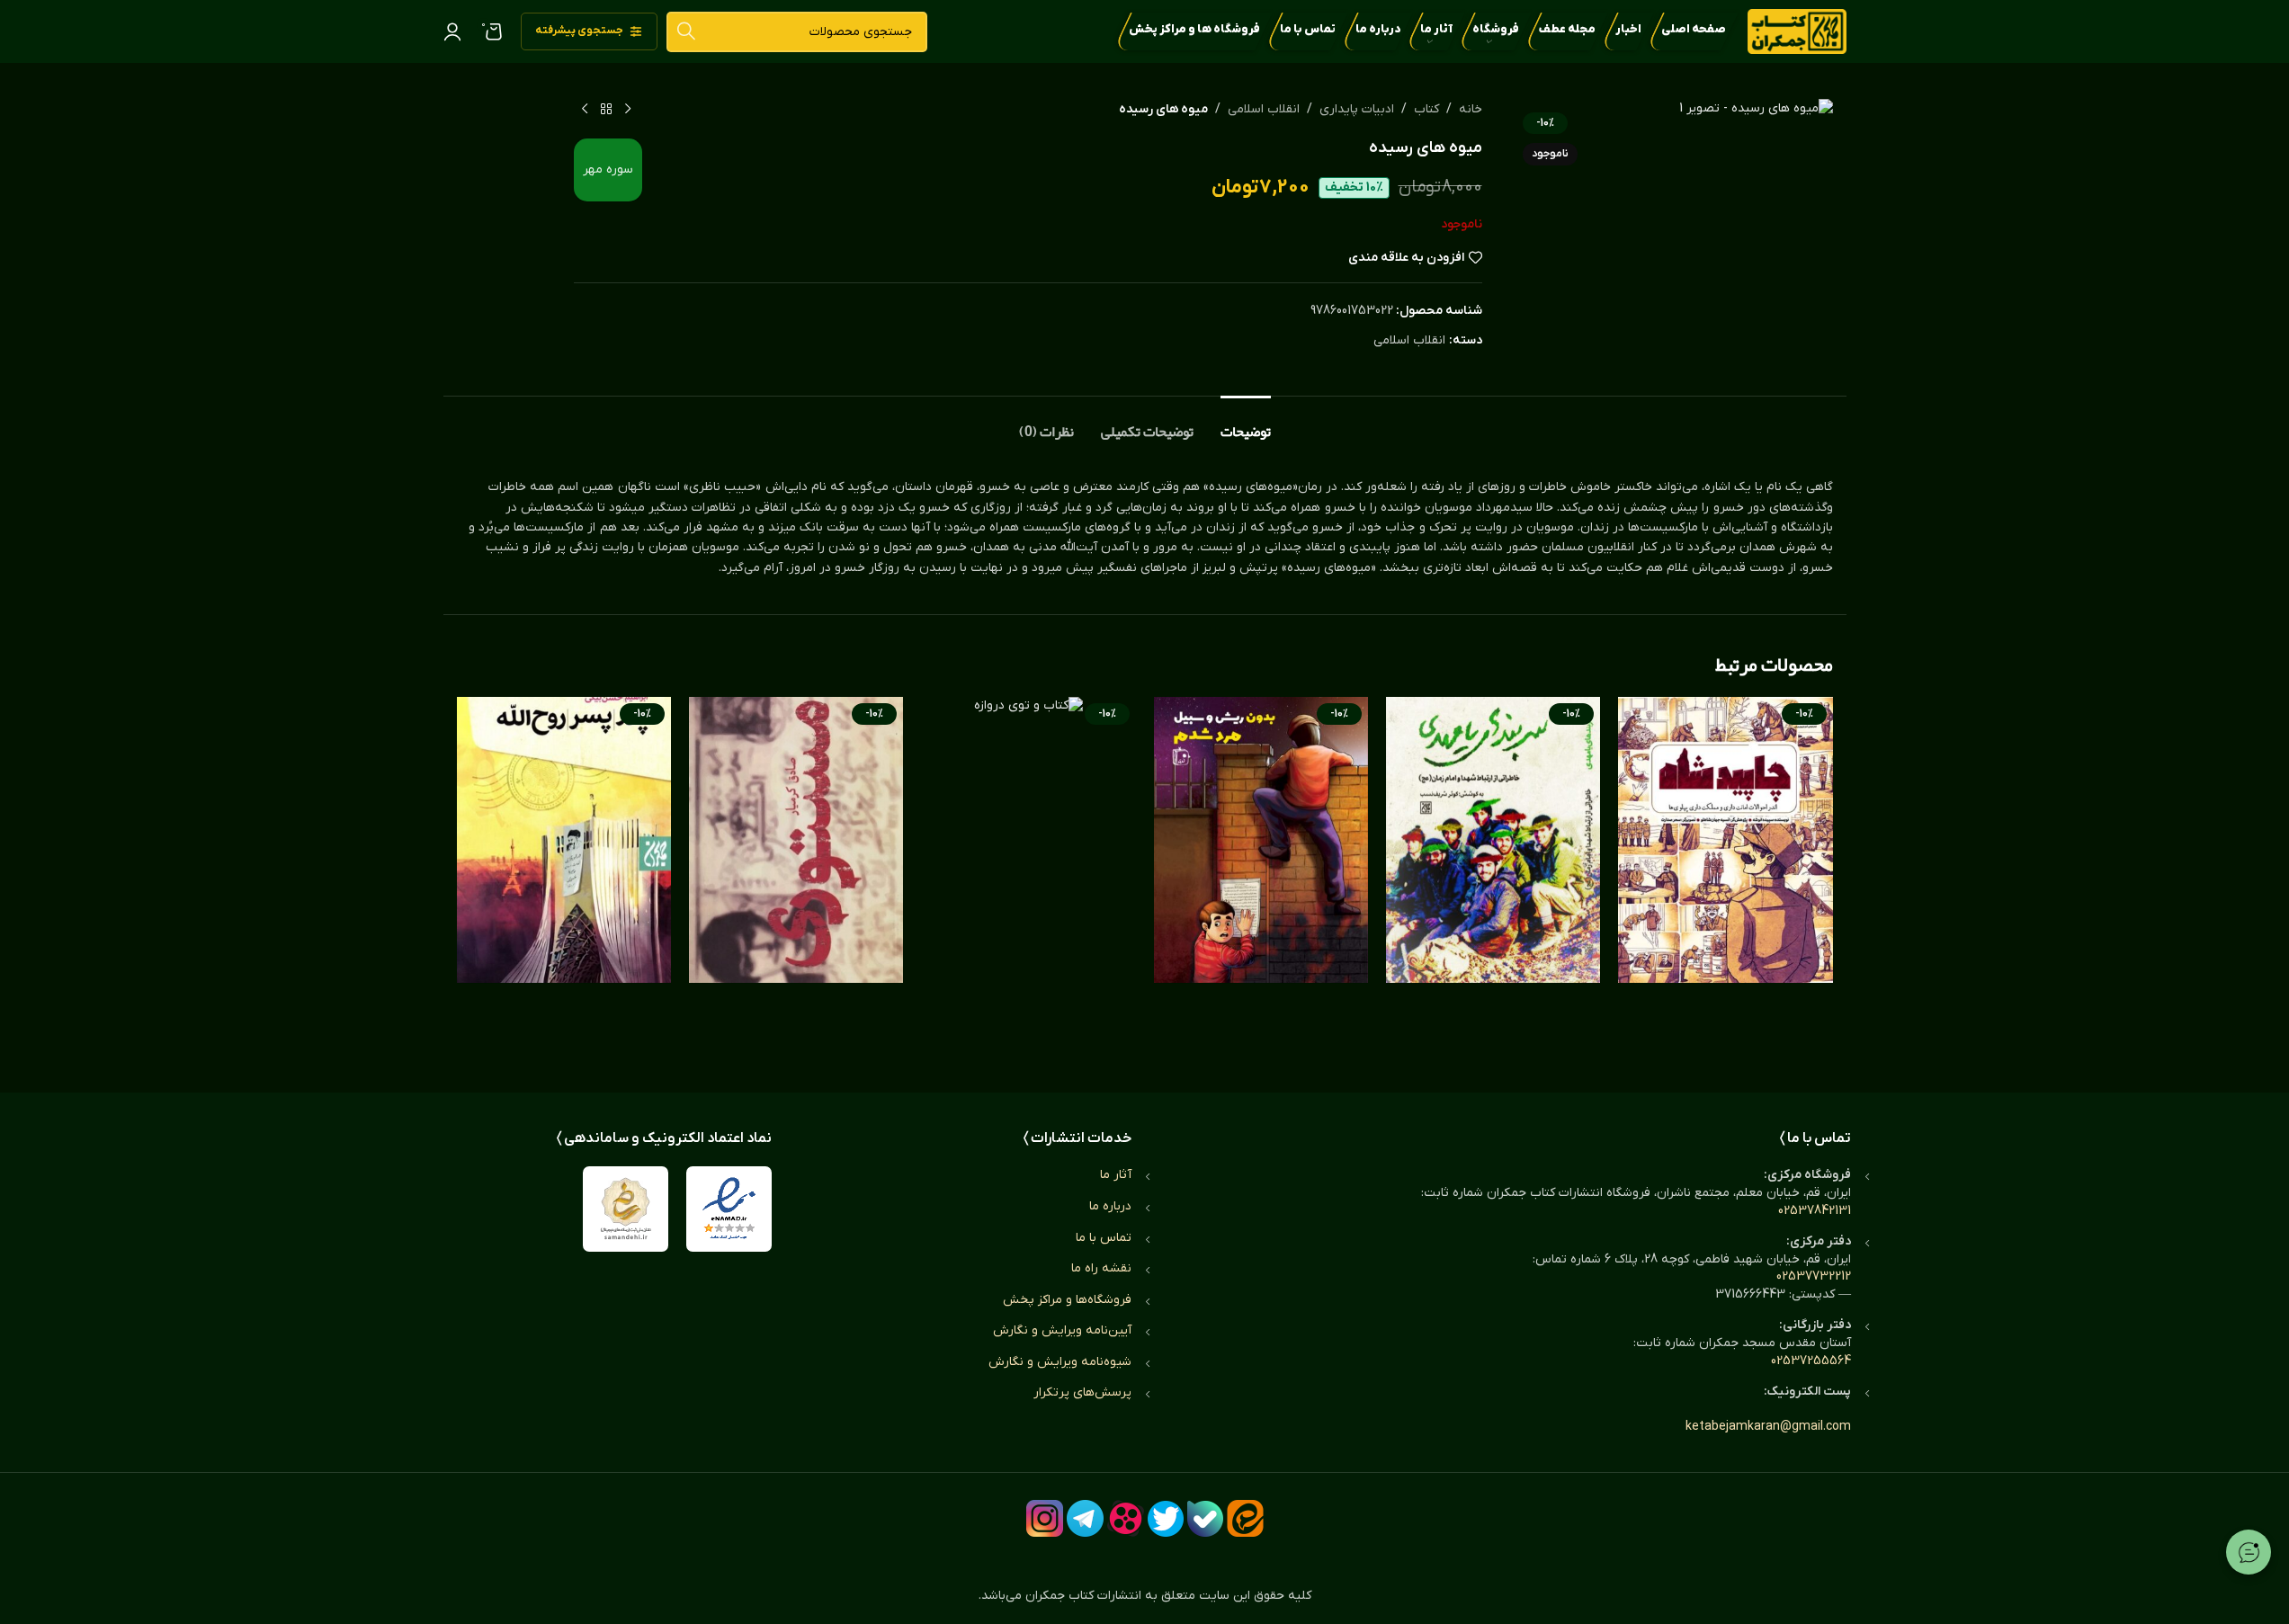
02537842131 (1815, 1211)
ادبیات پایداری (1357, 109)
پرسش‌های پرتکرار (1082, 1392)
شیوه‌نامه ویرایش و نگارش (1060, 1362)
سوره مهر (608, 170)
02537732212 (1814, 1276)
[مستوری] (796, 877)
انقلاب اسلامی (1264, 109)
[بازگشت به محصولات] (606, 110)
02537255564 (1811, 1361)
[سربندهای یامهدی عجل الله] (1493, 877)
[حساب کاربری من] (452, 31)
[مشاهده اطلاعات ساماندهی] (626, 1209)
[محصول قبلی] (628, 110)
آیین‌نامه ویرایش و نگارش (1062, 1330)
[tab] (1246, 423)
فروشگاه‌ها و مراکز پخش (1067, 1300)
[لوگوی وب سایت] (1797, 31)
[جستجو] (687, 32)
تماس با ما (1104, 1238)
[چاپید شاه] (1725, 877)
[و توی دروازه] (1028, 877)
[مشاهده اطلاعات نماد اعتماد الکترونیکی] (729, 1209)
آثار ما (1116, 1175)
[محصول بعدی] (585, 110)
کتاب (1426, 109)
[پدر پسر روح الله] (564, 877)
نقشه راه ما (1101, 1268)
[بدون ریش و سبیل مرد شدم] (1261, 877)
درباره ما (1110, 1206)
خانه (1471, 109)
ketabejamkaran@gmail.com (1768, 1427)
